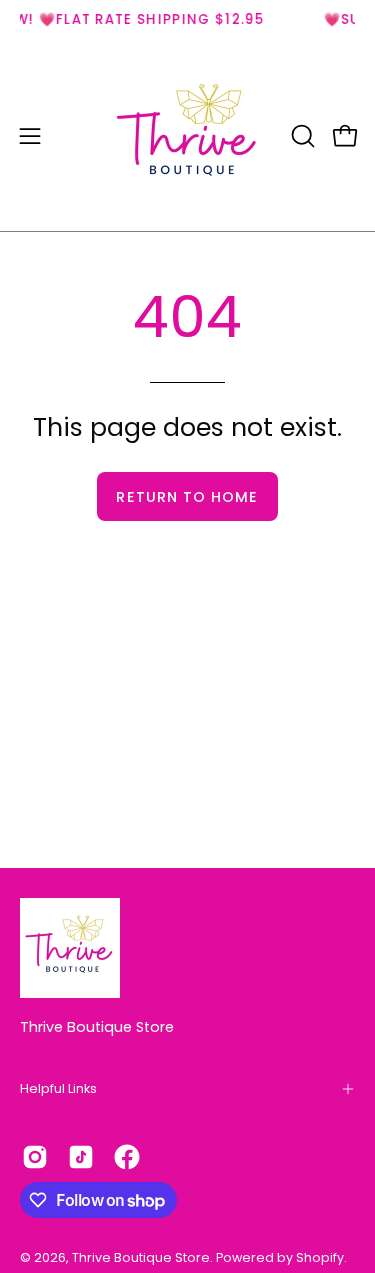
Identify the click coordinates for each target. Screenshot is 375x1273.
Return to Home (187, 497)
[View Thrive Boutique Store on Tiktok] (81, 1157)
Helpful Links (58, 1088)
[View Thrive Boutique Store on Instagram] (35, 1157)
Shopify (320, 1257)
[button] (301, 136)
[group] (187, 20)
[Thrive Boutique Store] (188, 136)
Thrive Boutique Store (97, 1027)
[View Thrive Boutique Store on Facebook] (127, 1157)
